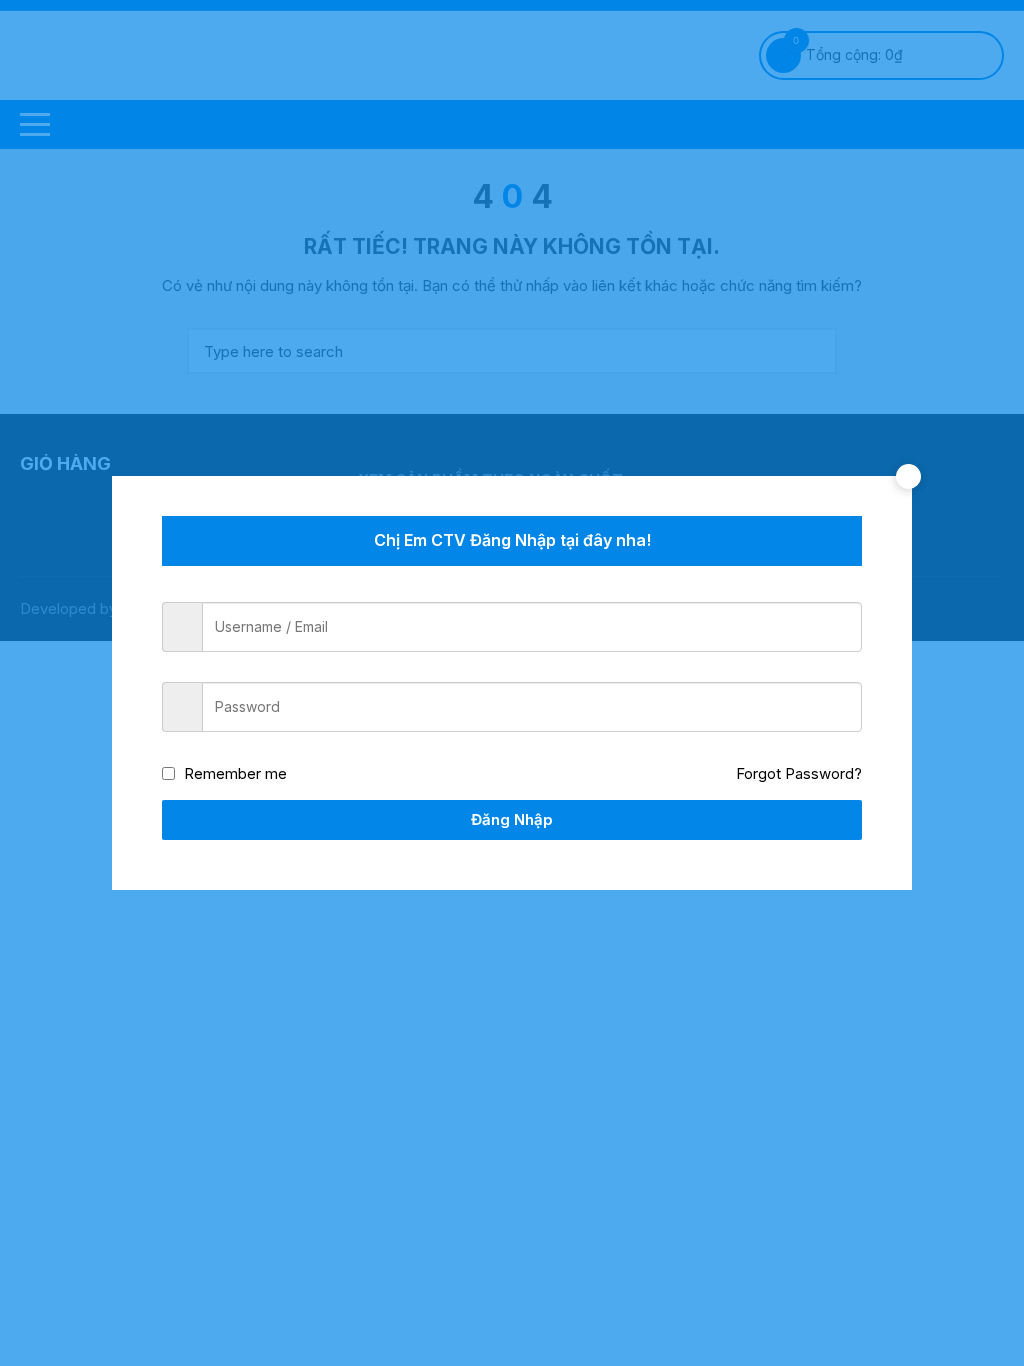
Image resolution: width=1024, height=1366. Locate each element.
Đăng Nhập (512, 819)
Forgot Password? (799, 773)
